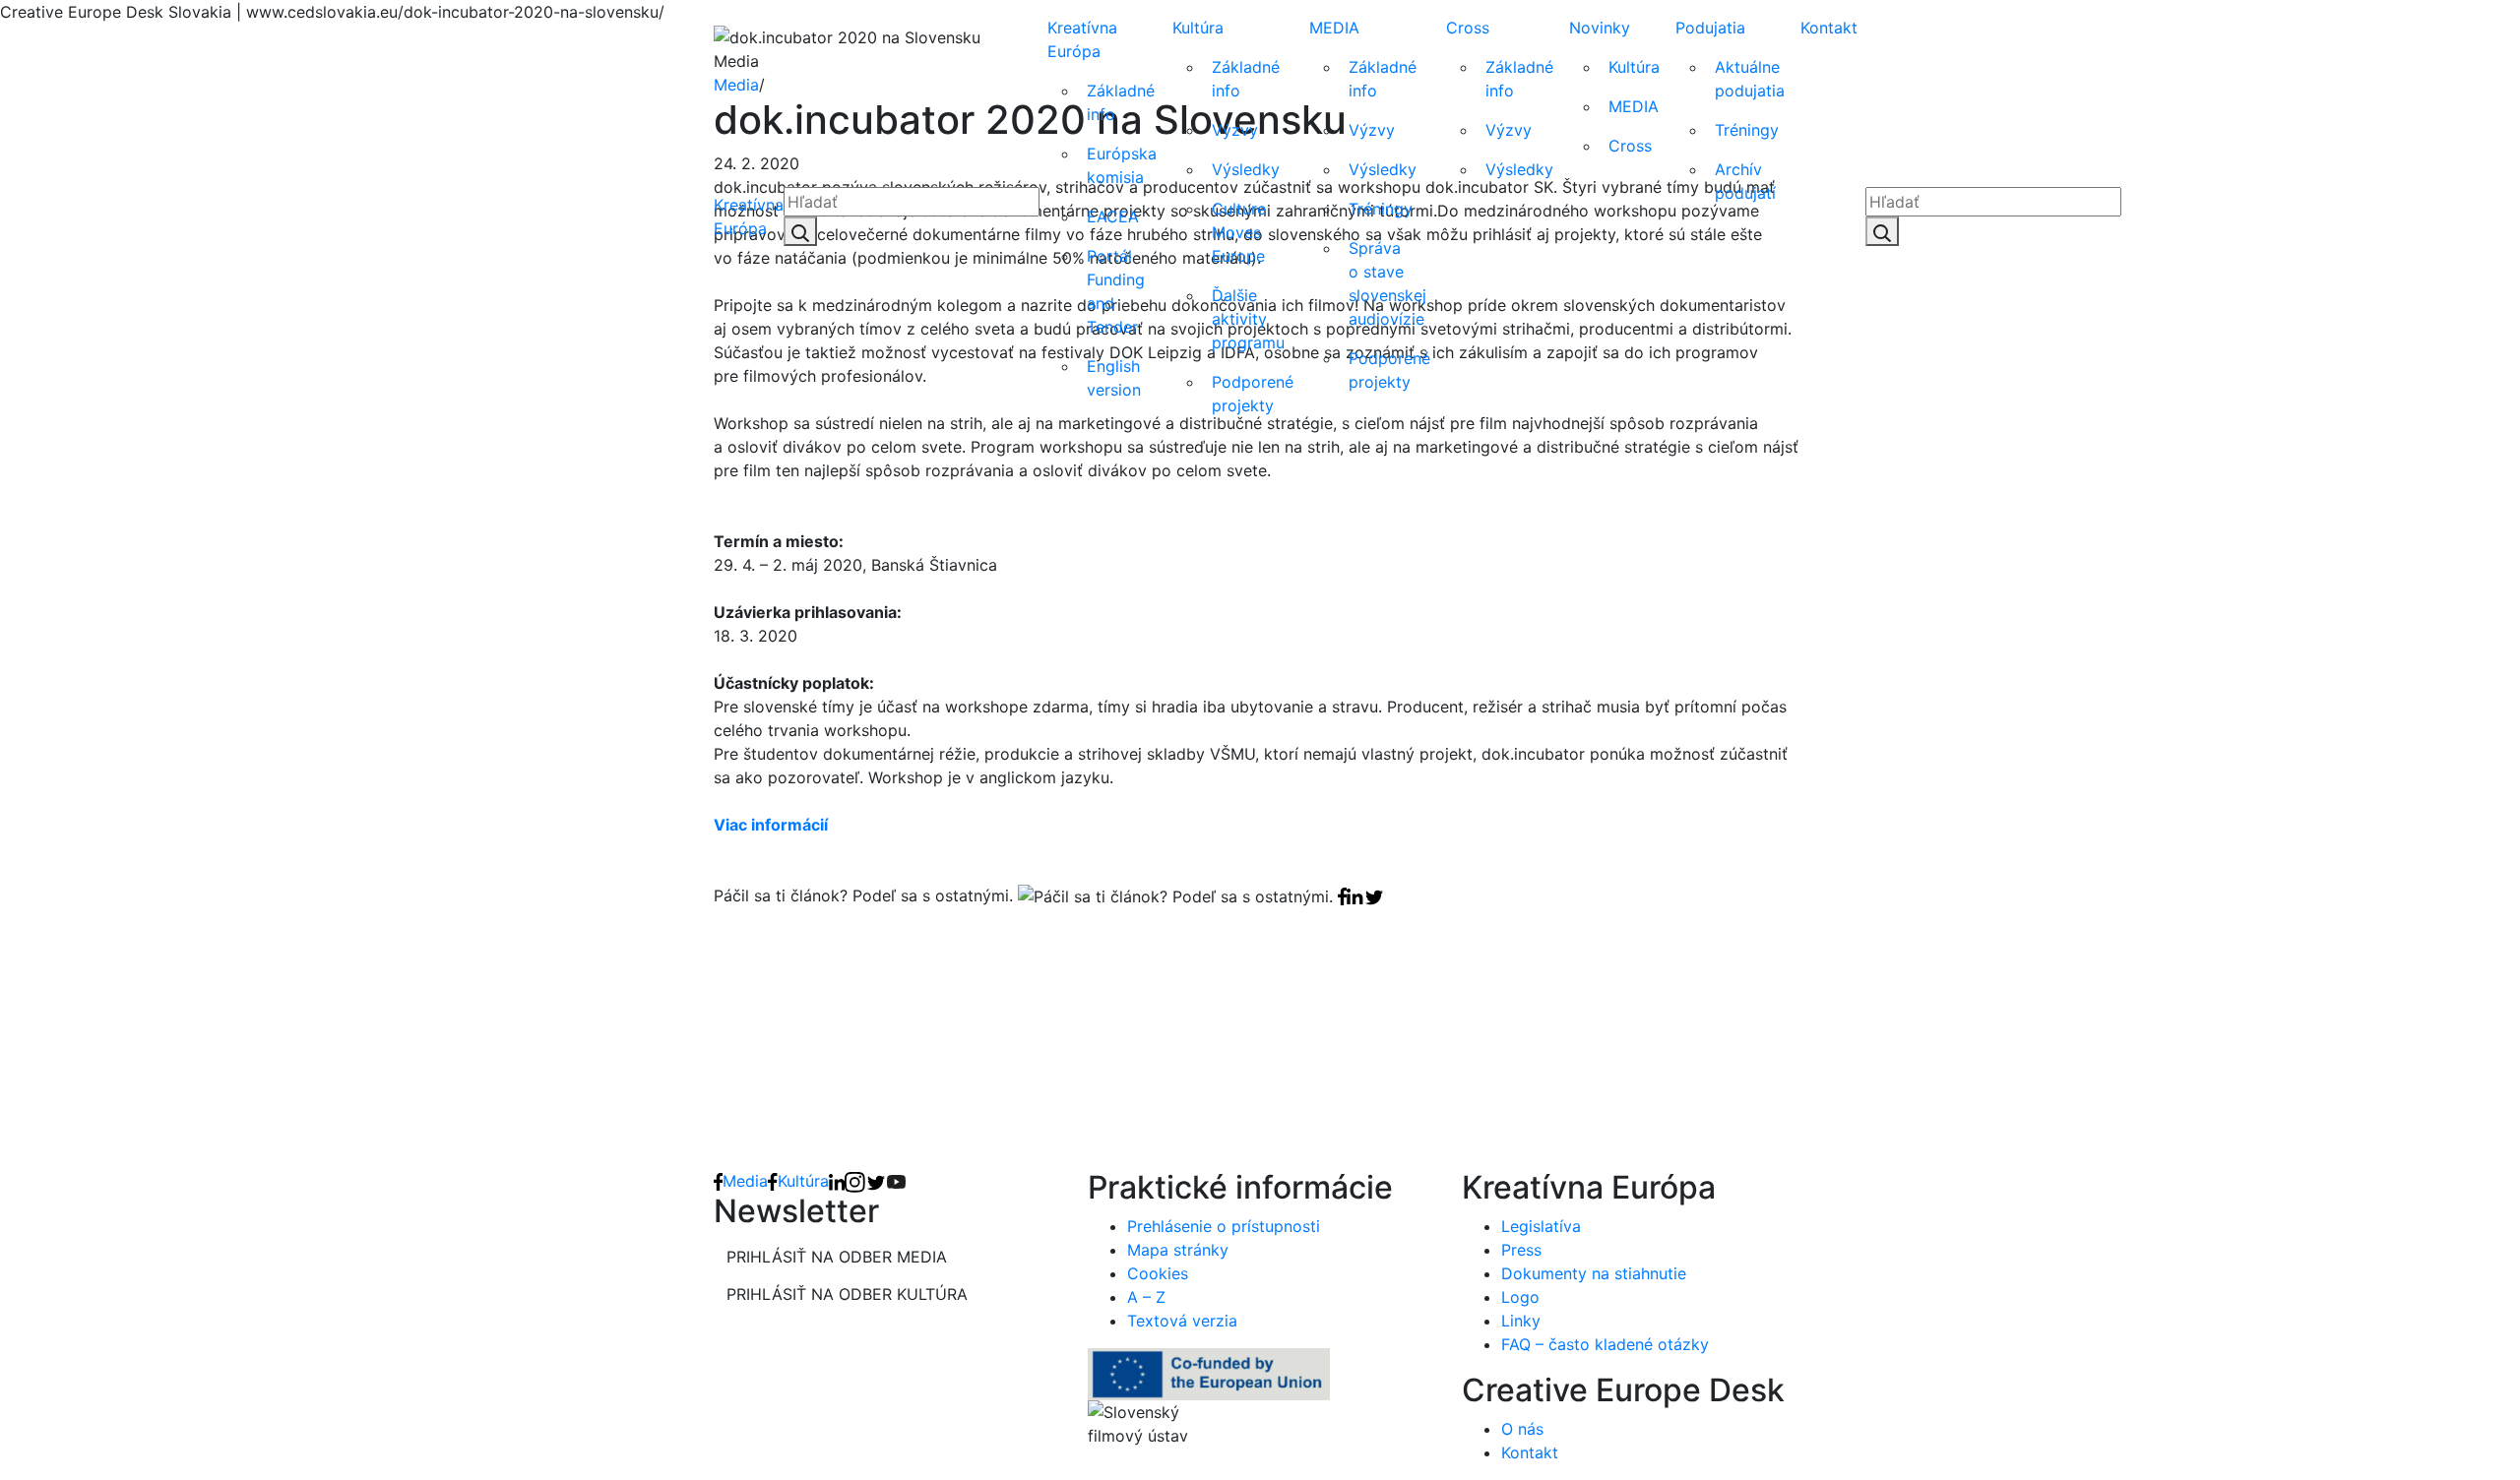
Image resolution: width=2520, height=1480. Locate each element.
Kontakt (1829, 28)
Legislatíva (1541, 1226)
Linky (1521, 1321)
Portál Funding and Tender (1116, 291)
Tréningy (1381, 209)
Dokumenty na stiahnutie (1594, 1273)
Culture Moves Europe (1239, 232)
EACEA (1113, 216)
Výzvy (1235, 130)
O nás (1522, 1429)
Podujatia (1710, 28)
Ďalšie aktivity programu (1248, 319)
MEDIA (1334, 28)
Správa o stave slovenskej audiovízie (1387, 283)
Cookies (1158, 1273)
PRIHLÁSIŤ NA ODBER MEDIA (837, 1257)
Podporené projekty (1253, 394)
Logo (1520, 1297)
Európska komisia (1122, 165)
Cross (1468, 28)
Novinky (1600, 28)
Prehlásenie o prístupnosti (1224, 1226)
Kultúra (1198, 28)
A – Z (1146, 1297)
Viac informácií (771, 825)
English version (1114, 378)
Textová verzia (1182, 1321)
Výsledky (1246, 169)
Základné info (1121, 102)
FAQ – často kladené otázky (1605, 1344)
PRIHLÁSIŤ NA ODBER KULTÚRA (847, 1294)
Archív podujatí (1745, 181)
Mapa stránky (1178, 1250)
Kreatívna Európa (749, 216)
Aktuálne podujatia (1750, 79)
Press (1521, 1250)
